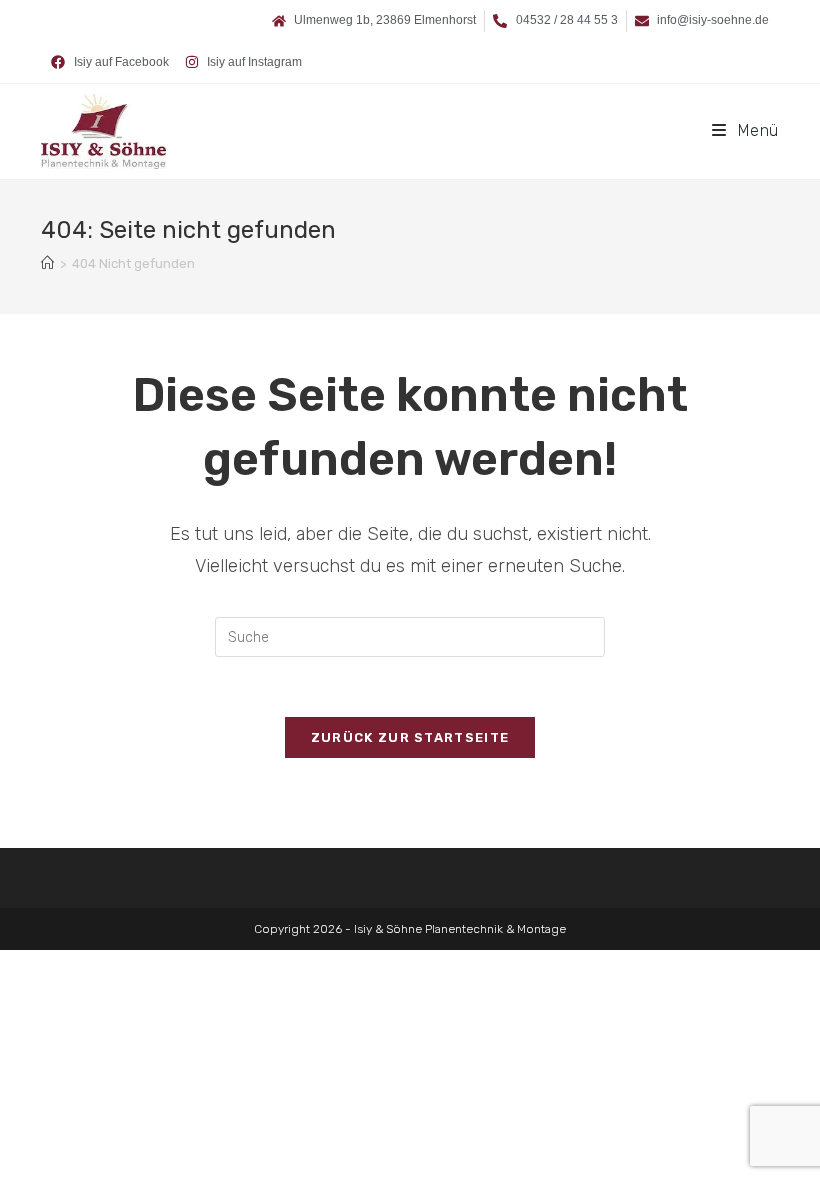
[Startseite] (47, 263)
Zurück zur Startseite (410, 737)
